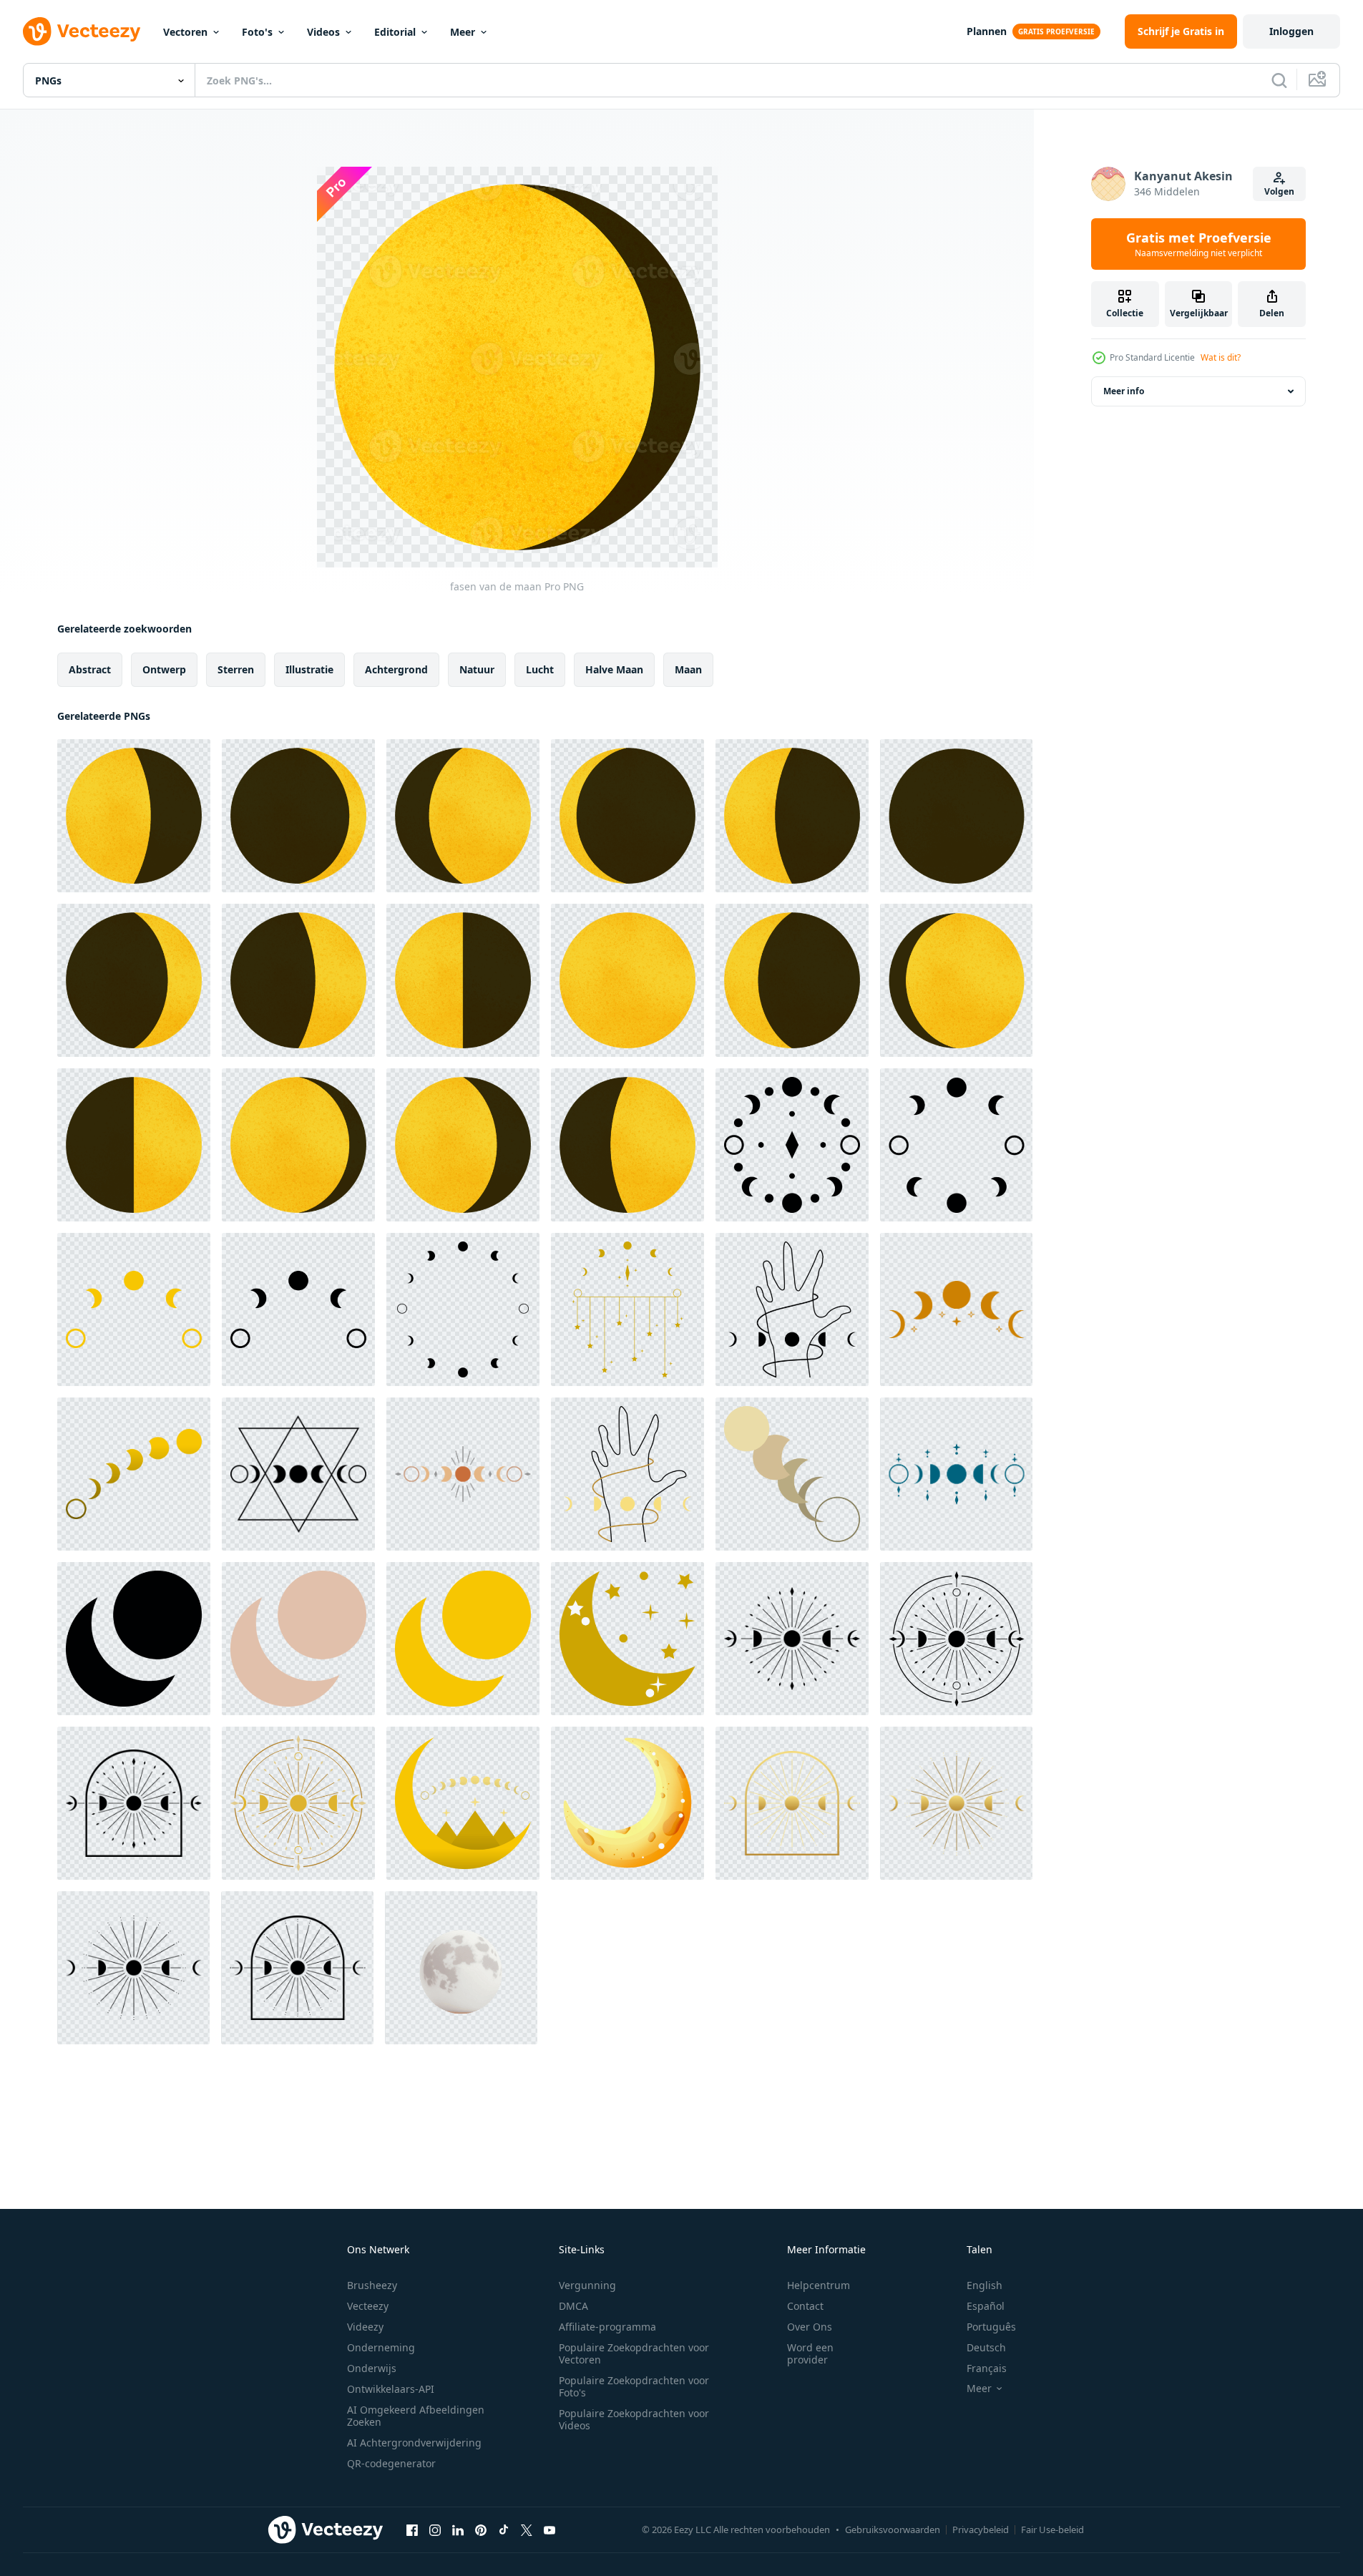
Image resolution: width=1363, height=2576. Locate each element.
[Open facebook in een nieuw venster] (412, 2529)
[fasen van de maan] (134, 816)
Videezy (365, 2327)
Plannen (987, 31)
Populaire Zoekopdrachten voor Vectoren (634, 2353)
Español (986, 2306)
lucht (540, 669)
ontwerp (164, 669)
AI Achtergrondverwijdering (414, 2443)
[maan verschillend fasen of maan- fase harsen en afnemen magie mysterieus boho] (956, 1309)
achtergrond (396, 669)
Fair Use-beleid (1052, 2529)
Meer (463, 32)
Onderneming (381, 2347)
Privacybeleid (981, 2529)
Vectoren (185, 32)
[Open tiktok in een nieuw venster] (504, 2529)
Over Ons (810, 2327)
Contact (805, 2306)
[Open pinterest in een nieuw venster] (481, 2529)
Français (987, 2368)
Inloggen (1291, 31)
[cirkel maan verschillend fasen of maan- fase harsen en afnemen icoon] (792, 1145)
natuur (477, 669)
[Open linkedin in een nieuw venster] (458, 2529)
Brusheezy (372, 2285)
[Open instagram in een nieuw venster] (435, 2529)
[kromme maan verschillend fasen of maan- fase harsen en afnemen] (134, 1309)
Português (991, 2327)
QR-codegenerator (391, 2463)
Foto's (257, 32)
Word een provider (810, 2353)
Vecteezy (368, 2306)
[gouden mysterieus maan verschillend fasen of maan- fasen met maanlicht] (956, 1803)
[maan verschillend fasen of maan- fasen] (298, 1474)
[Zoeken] (1279, 80)
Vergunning (587, 2285)
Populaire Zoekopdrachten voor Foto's (634, 2386)
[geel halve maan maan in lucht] (627, 1803)
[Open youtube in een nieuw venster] (549, 2529)
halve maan (614, 669)
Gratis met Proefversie (1199, 244)
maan (688, 669)
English (985, 2285)
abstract (90, 669)
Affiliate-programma (607, 2327)
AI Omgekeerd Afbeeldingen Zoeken (416, 2416)
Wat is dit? (1221, 357)
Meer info (1124, 391)
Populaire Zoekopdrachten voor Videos (634, 2419)
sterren (236, 669)
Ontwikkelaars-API (391, 2389)
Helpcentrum (819, 2285)
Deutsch (986, 2347)
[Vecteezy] (82, 31)
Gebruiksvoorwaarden (893, 2529)
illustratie (309, 669)
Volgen (1279, 191)
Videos (323, 32)
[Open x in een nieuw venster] (527, 2529)
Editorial (395, 32)
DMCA (573, 2306)
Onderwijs (372, 2368)
